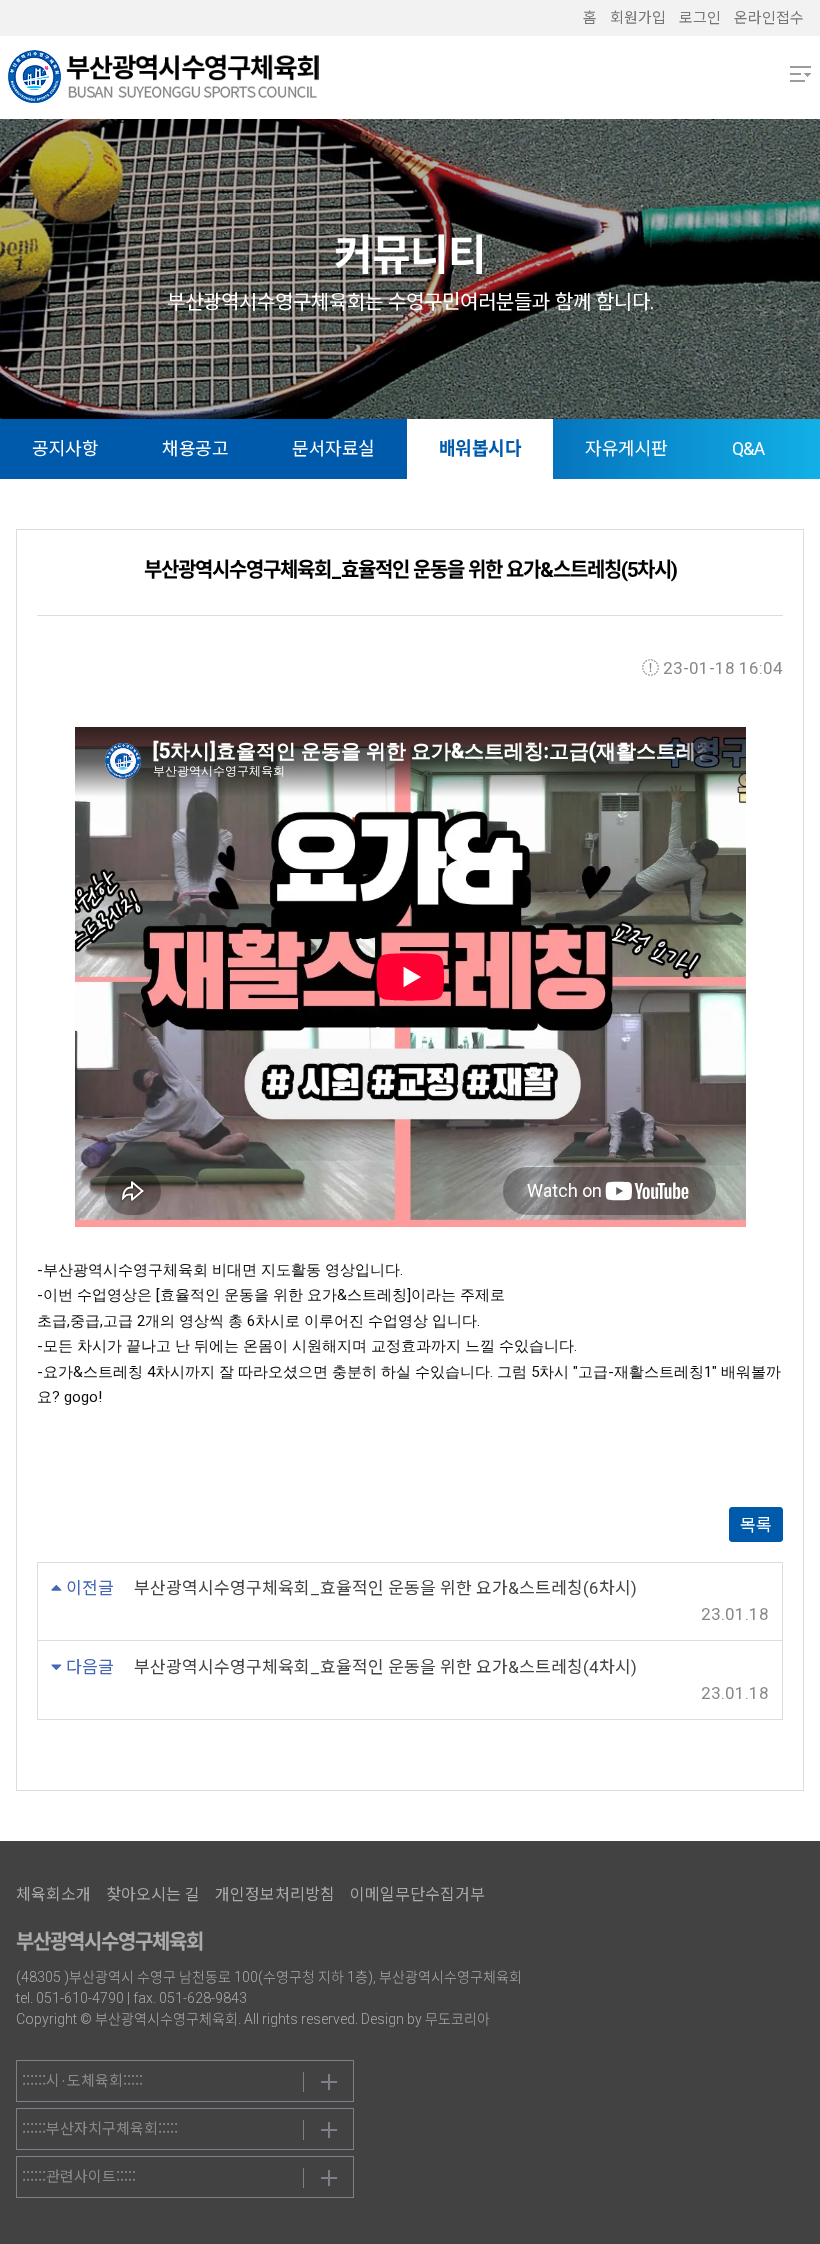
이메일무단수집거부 (417, 1894)
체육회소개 (53, 1894)
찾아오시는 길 (153, 1894)
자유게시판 (626, 448)
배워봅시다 (480, 448)
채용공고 (195, 448)
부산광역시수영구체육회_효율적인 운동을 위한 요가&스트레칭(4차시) (385, 1667)
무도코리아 (457, 2019)
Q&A (748, 448)
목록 (756, 1525)
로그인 (700, 18)
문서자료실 (333, 448)
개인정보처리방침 (275, 1894)
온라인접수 (769, 18)
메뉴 (800, 74)
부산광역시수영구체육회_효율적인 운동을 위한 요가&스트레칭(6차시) (385, 1588)
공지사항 (65, 448)
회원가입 (638, 18)
